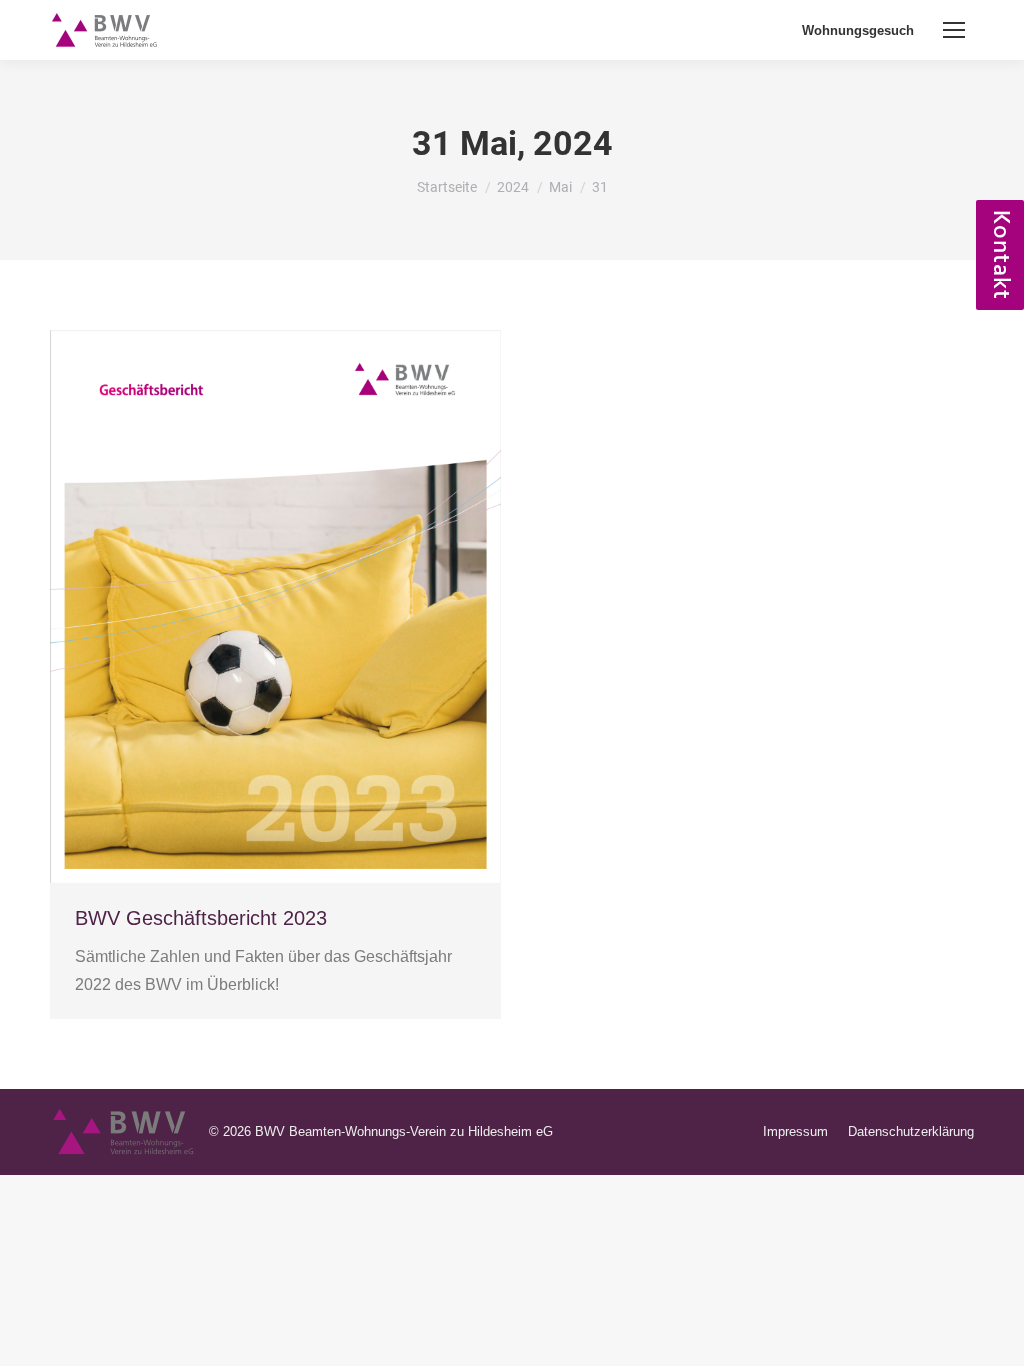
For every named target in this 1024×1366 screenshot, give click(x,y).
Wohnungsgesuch (858, 30)
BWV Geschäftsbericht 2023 (201, 918)
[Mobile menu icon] (954, 30)
